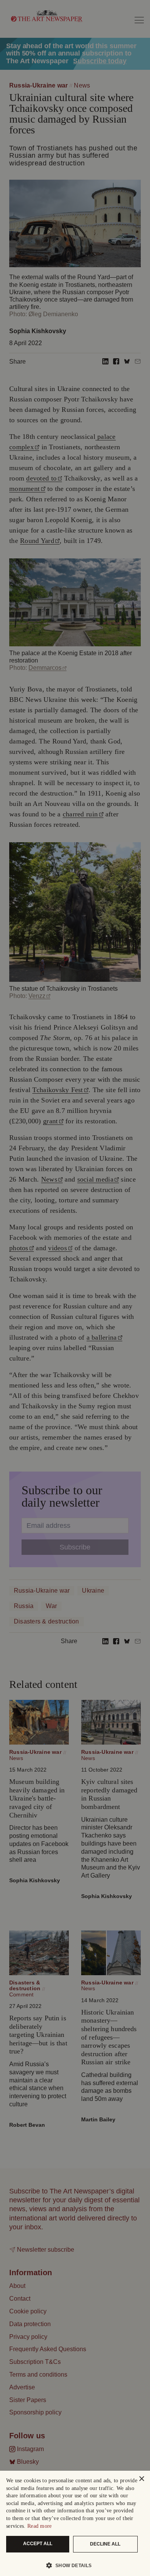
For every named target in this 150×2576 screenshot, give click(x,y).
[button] (72, 2565)
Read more (40, 2526)
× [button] (141, 2479)
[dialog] (75, 2523)
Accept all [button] (38, 2544)
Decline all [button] (105, 2544)
